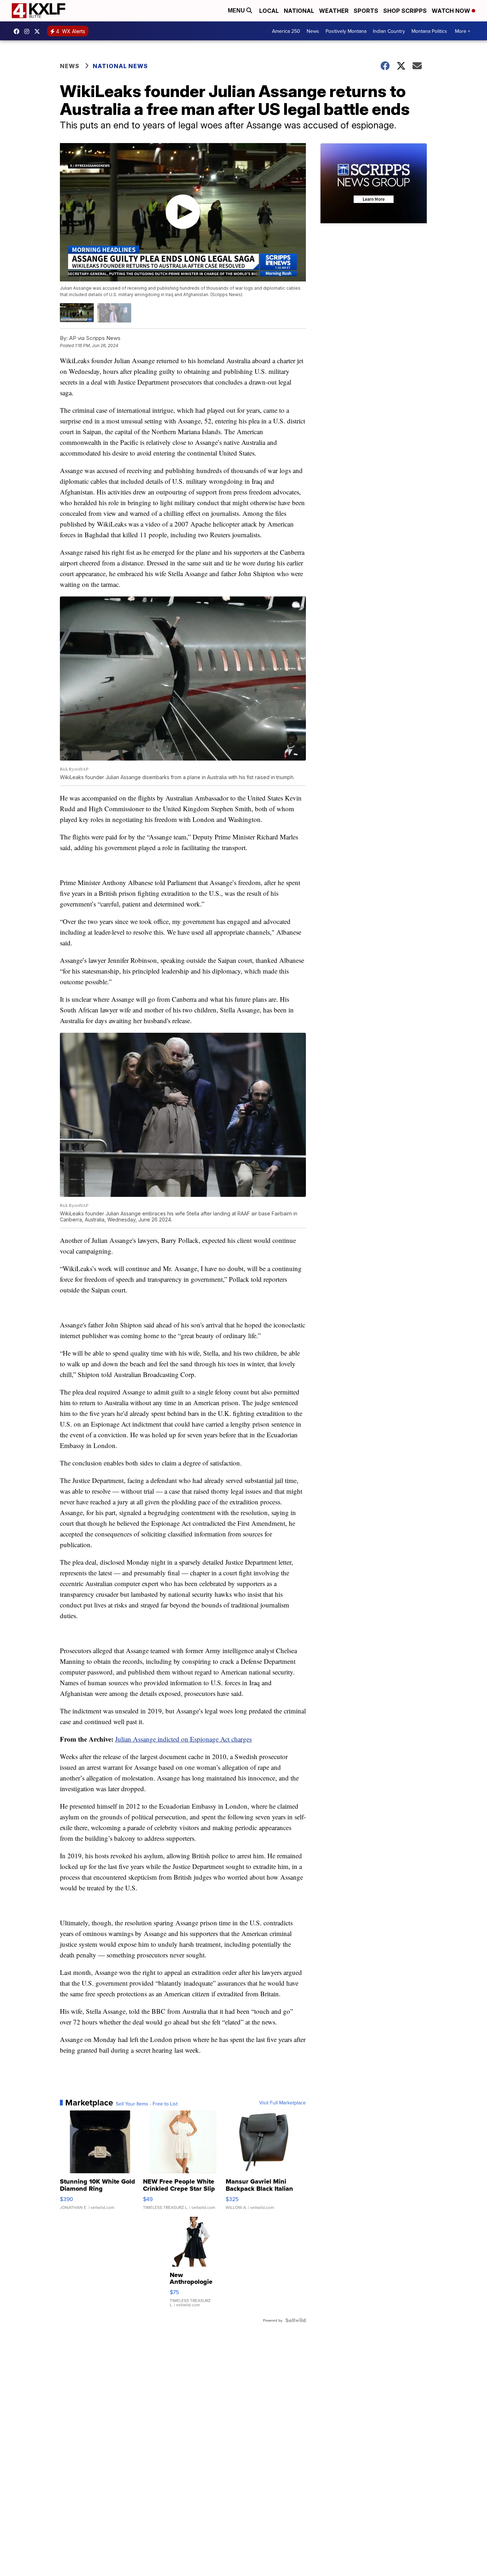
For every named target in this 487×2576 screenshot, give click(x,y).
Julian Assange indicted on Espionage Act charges (183, 1739)
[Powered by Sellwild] (296, 2320)
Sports (366, 11)
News (313, 31)
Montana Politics (429, 31)
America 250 (286, 31)
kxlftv (29, 31)
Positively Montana (346, 31)
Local (269, 11)
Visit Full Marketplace (283, 2103)
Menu (237, 11)
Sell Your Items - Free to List (147, 2104)
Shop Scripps (405, 11)
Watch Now (452, 11)
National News (120, 66)
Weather (334, 11)
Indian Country (389, 31)
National (299, 11)
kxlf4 (18, 31)
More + (463, 31)
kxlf (39, 31)
